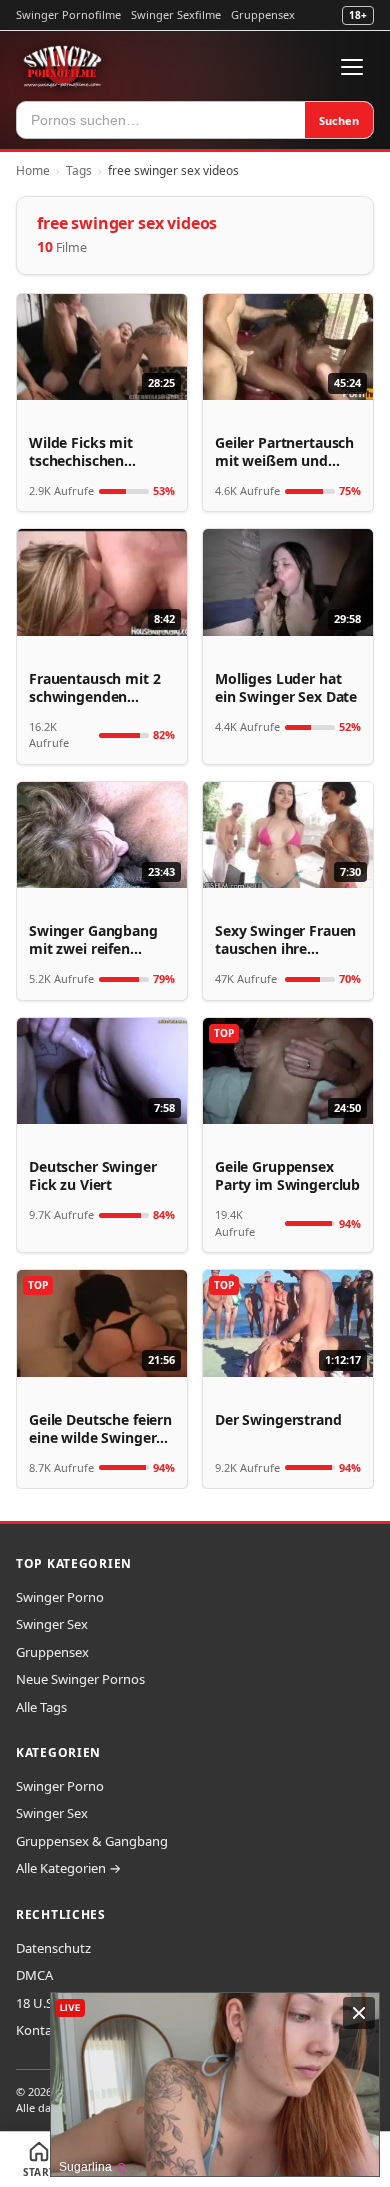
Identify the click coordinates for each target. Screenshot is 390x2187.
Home (33, 170)
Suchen (339, 120)
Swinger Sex (52, 1624)
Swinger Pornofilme (68, 14)
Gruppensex (263, 14)
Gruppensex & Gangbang (92, 1841)
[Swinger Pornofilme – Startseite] (62, 67)
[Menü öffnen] (352, 67)
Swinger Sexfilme (176, 14)
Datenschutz (53, 1948)
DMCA (34, 1975)
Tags (79, 170)
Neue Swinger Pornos (80, 1679)
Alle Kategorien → (68, 1868)
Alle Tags (41, 1707)
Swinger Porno (60, 1597)
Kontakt (40, 2030)
